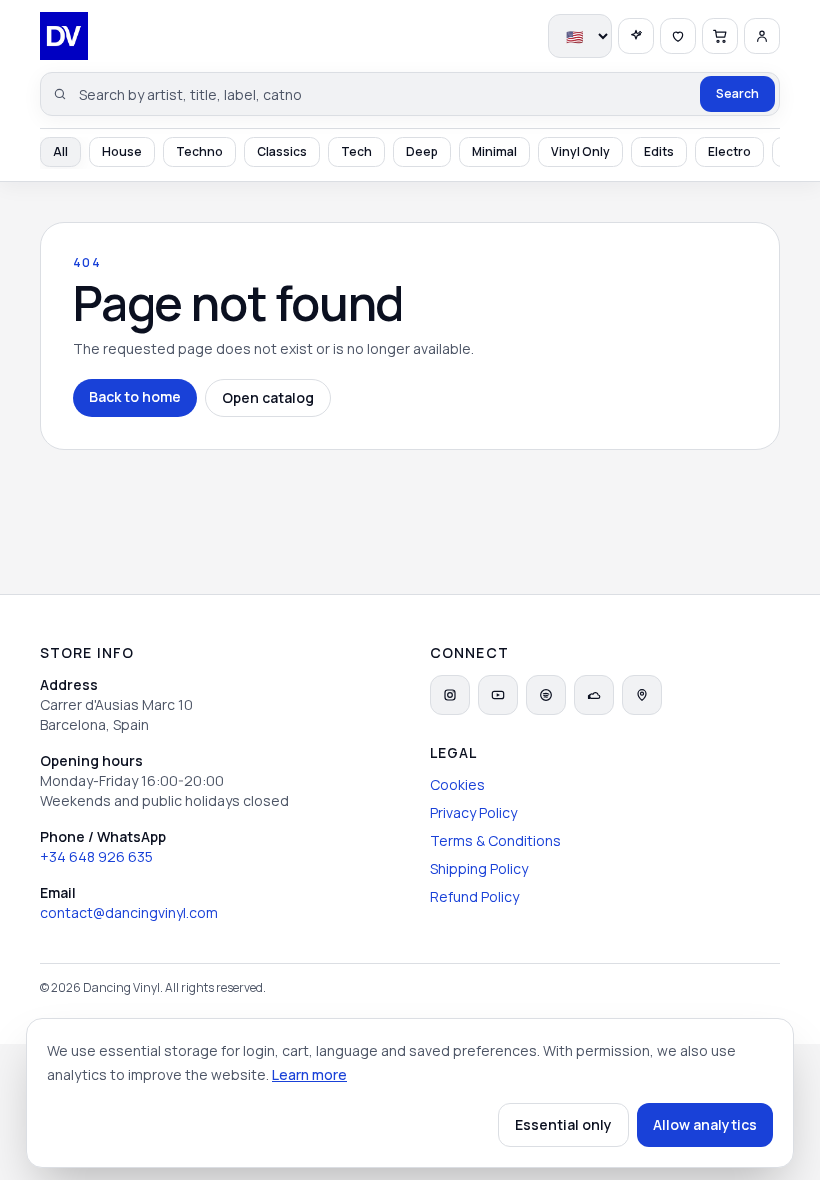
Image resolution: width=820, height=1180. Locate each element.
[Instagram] (450, 695)
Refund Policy (474, 896)
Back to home (135, 396)
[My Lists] (678, 36)
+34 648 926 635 (96, 856)
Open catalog (268, 397)
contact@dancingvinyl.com (129, 912)
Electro (729, 151)
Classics (282, 151)
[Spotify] (546, 695)
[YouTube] (498, 695)
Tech (356, 151)
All (60, 151)
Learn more (309, 1074)
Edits (659, 151)
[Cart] (720, 36)
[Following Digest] (636, 36)
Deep (422, 151)
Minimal (494, 151)
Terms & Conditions (495, 840)
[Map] (642, 695)
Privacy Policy (473, 812)
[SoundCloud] (594, 695)
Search (737, 93)
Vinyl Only (580, 151)
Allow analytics (705, 1124)
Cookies (457, 784)
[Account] (762, 36)
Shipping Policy (479, 868)
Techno (199, 151)
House (122, 151)
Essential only (563, 1124)
